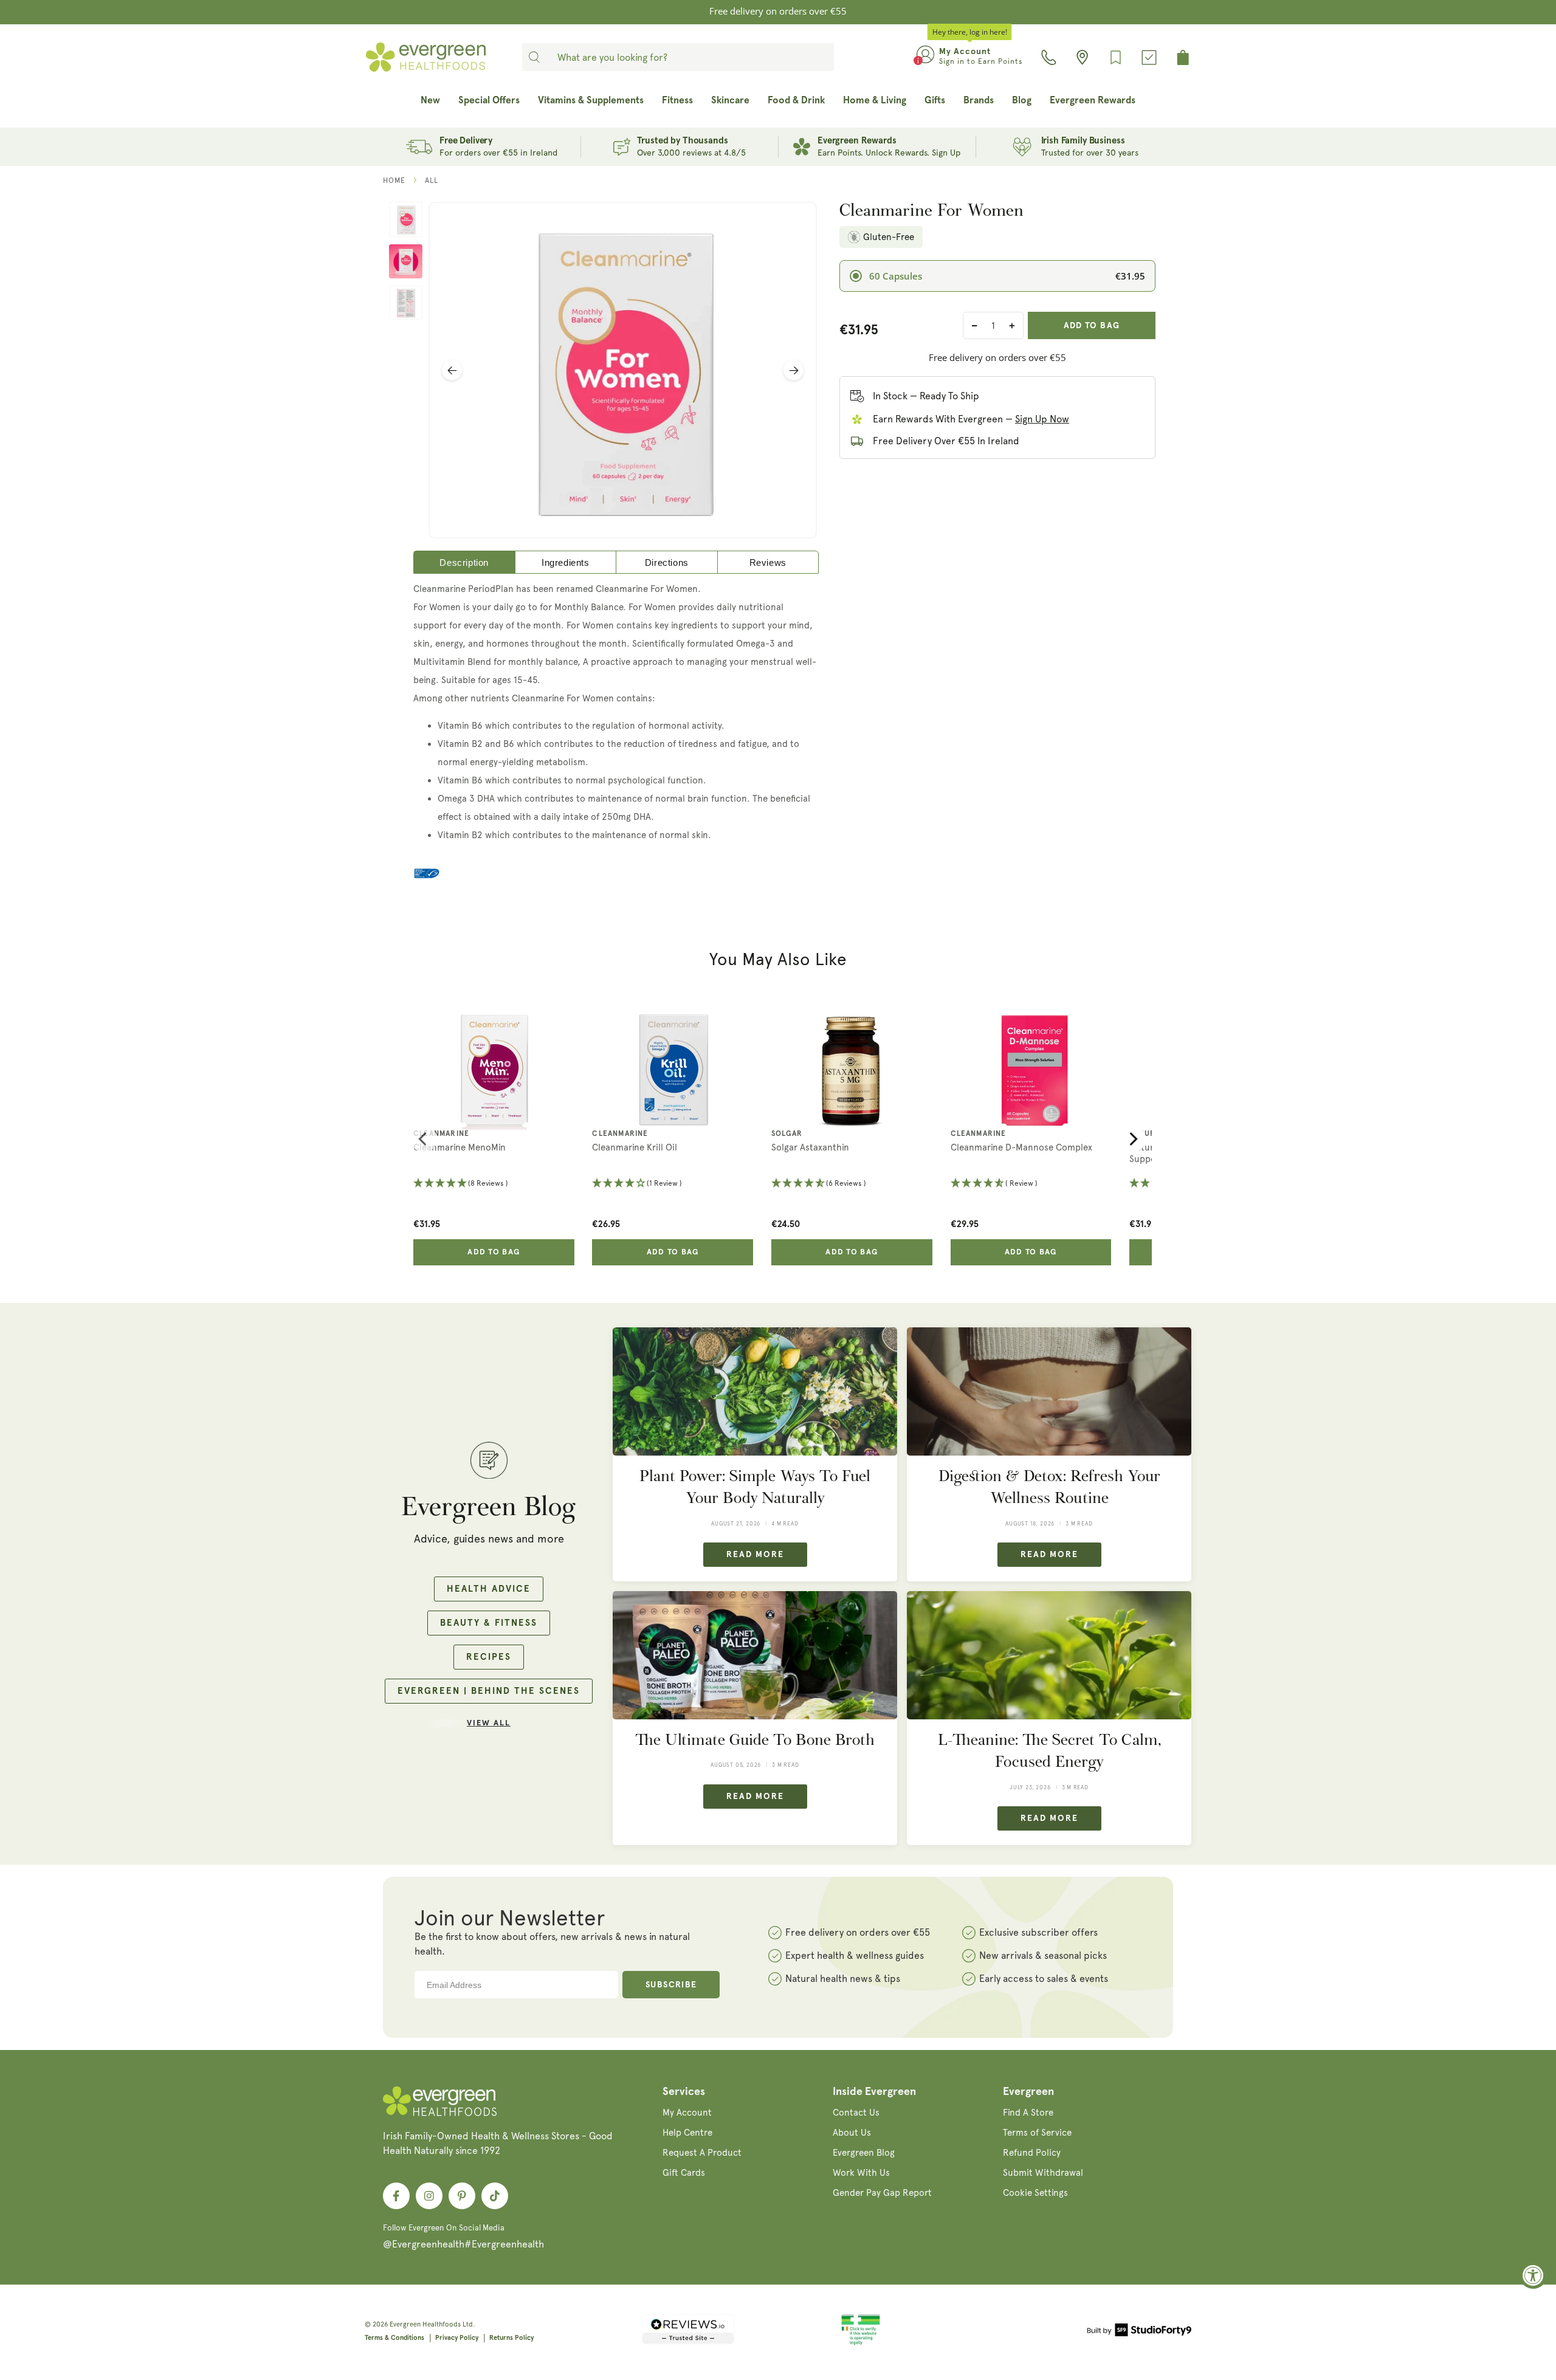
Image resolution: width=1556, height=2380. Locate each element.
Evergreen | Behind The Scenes (489, 1691)
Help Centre (687, 2133)
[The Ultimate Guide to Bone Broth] (755, 1655)
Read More (755, 1555)
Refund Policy (1032, 2153)
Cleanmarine (441, 1134)
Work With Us (861, 2173)
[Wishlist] (1116, 57)
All (432, 181)
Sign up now (1042, 419)
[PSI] (861, 2343)
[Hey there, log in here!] (925, 57)
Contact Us (856, 2113)
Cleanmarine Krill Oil (635, 1147)
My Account (687, 2113)
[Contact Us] (1049, 57)
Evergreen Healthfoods (425, 2324)
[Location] (1082, 57)
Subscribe (671, 1985)
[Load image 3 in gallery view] (406, 303)
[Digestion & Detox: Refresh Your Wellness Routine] (1049, 1391)
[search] (534, 57)
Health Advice (489, 1589)
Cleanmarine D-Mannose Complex (1021, 1147)
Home (394, 181)
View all (489, 1723)
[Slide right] (793, 370)
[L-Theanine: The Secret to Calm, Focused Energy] (1049, 1655)
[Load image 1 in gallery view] (406, 219)
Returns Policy (511, 2338)
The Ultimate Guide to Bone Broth (755, 1740)
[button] (494, 1184)
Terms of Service (1037, 2133)
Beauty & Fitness (489, 1623)
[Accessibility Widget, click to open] (1533, 2275)
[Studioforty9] (1139, 2332)
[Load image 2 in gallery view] (406, 261)
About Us (852, 2133)
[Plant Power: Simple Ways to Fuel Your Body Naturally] (755, 1391)
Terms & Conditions (394, 2338)
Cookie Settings (1035, 2193)
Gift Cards (684, 2173)
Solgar (787, 1134)
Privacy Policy (457, 2338)
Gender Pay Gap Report (882, 2193)
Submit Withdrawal (1043, 2173)
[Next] (1132, 1139)
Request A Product (702, 2153)
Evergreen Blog (864, 2153)
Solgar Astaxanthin (810, 1147)
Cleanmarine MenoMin (460, 1147)
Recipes (489, 1657)
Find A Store (1028, 2113)
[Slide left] (452, 370)
